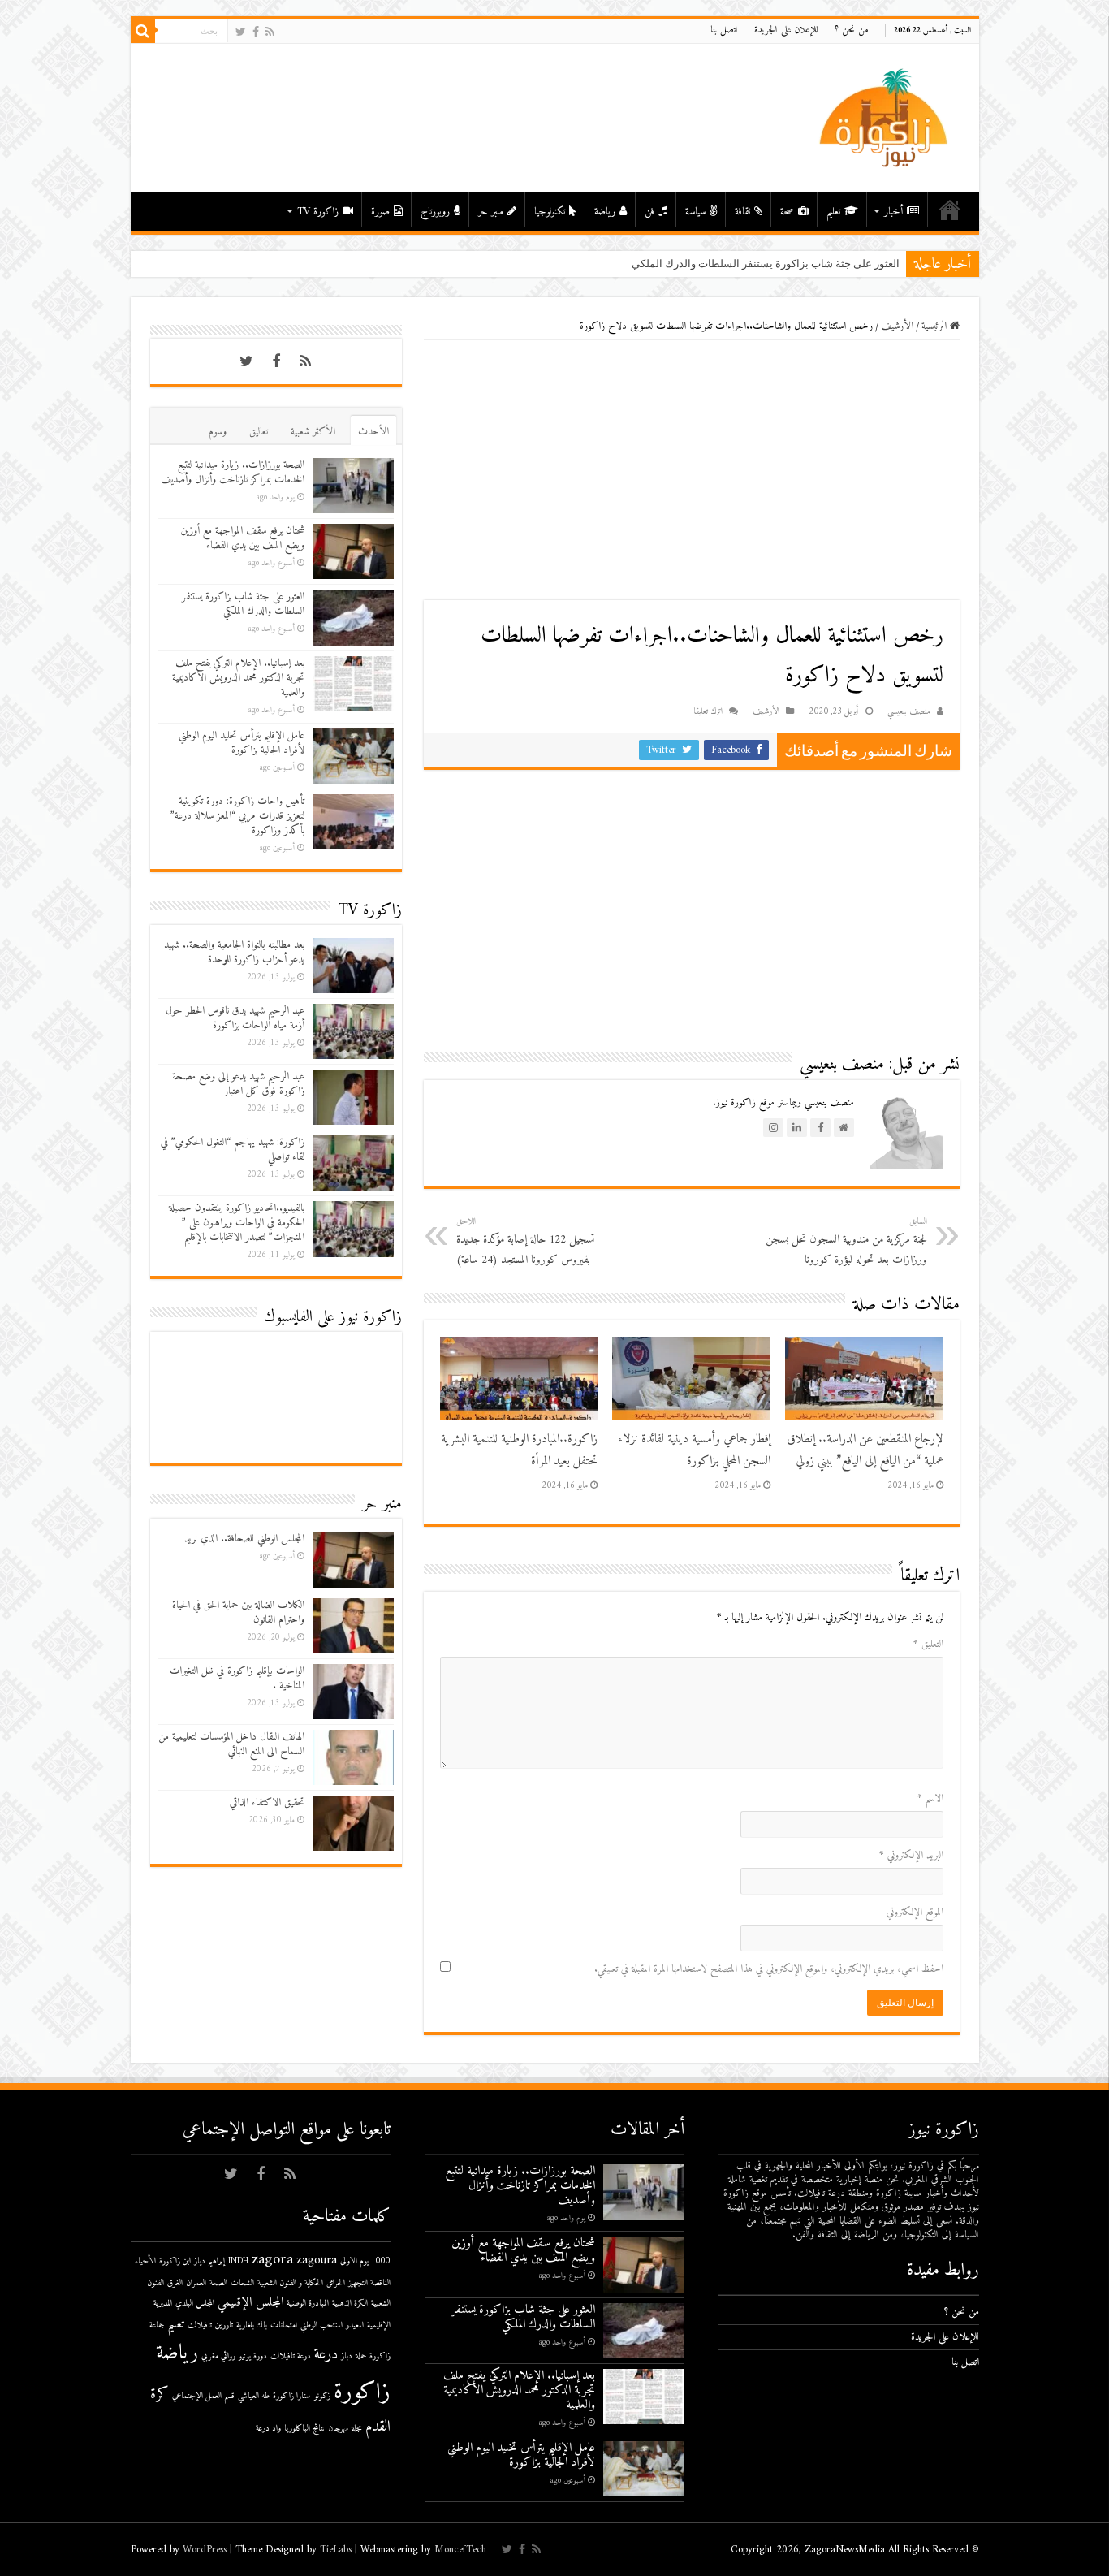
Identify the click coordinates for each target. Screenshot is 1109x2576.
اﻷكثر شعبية (313, 432)
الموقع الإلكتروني (915, 1912)
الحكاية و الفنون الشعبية (290, 2283)
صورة (380, 212)
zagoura (317, 2260)
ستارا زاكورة (292, 2396)
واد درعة (268, 2429)
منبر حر (491, 212)
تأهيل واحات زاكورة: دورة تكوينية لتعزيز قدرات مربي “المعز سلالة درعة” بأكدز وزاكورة (237, 816)
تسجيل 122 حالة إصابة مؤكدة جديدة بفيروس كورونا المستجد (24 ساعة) (525, 1242)
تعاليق (259, 432)
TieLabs (336, 2550)
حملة (361, 2356)
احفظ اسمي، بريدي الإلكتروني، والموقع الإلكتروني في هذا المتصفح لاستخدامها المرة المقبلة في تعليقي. (769, 1969)
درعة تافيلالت (291, 2356)
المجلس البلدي (195, 2304)
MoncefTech (460, 2550)
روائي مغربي (218, 2356)
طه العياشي (254, 2396)
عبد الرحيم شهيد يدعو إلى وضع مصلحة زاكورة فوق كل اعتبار (238, 1084)
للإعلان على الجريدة (786, 30)
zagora (272, 2260)
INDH (238, 2261)
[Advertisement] (692, 470)
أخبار (893, 212)
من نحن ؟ (852, 30)
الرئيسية (950, 210)
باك (262, 2325)
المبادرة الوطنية (308, 2304)
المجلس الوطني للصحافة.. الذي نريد (244, 1539)
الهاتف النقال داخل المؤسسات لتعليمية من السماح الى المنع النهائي (231, 1744)
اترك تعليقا (708, 712)
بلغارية (245, 2325)
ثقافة (742, 212)
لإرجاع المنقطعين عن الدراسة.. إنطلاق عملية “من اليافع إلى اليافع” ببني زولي (865, 1450)
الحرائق (336, 2283)
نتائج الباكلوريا (304, 2429)
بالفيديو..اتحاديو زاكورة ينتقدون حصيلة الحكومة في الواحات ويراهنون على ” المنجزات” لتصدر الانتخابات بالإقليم (237, 1223)
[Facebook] (256, 32)
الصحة (218, 2283)
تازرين (224, 2325)
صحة (787, 212)
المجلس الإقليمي (250, 2303)
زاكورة (362, 2392)
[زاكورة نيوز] (886, 117)
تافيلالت (200, 2325)
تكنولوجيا (550, 212)
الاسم (930, 1798)
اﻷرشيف (897, 326)
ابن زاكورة (175, 2261)
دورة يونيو (253, 2356)
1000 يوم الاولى (365, 2261)
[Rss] (270, 32)
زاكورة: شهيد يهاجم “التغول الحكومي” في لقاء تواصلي (233, 1150)
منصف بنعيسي (909, 712)
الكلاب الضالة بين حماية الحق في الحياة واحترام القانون (238, 1612)
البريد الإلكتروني (911, 1855)
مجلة (357, 2429)
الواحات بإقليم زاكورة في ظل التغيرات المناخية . (237, 1678)
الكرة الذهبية (350, 2304)
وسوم (218, 432)
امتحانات (284, 2325)
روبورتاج (435, 212)
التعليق (928, 1644)
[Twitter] (241, 32)
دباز (347, 2356)
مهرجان (338, 2429)
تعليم (833, 212)
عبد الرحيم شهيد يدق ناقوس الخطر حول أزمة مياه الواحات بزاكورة (235, 1018)
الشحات (242, 2283)
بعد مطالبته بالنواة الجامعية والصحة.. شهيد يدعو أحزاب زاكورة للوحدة (234, 952)
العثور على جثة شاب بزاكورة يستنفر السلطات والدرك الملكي (766, 264)
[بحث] (143, 31)
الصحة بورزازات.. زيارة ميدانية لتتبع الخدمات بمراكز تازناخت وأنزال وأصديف (233, 472)
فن (649, 212)
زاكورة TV (318, 212)
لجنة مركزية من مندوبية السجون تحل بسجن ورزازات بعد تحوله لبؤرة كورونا (846, 1242)
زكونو (322, 2396)
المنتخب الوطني (321, 2325)
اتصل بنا (724, 30)
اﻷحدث (373, 432)
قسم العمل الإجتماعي (203, 2396)
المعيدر (355, 2325)
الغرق (175, 2283)
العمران (196, 2283)
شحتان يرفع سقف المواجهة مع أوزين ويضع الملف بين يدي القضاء (242, 538)
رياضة (605, 212)
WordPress (205, 2550)
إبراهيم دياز (209, 2261)
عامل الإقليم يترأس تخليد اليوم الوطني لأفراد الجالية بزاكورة (242, 743)
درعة (326, 2355)
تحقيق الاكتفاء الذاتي (267, 1802)
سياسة (695, 212)
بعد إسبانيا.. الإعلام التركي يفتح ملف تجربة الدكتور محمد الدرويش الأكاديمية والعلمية (238, 678)
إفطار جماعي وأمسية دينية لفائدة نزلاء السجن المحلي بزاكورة (694, 1450)
